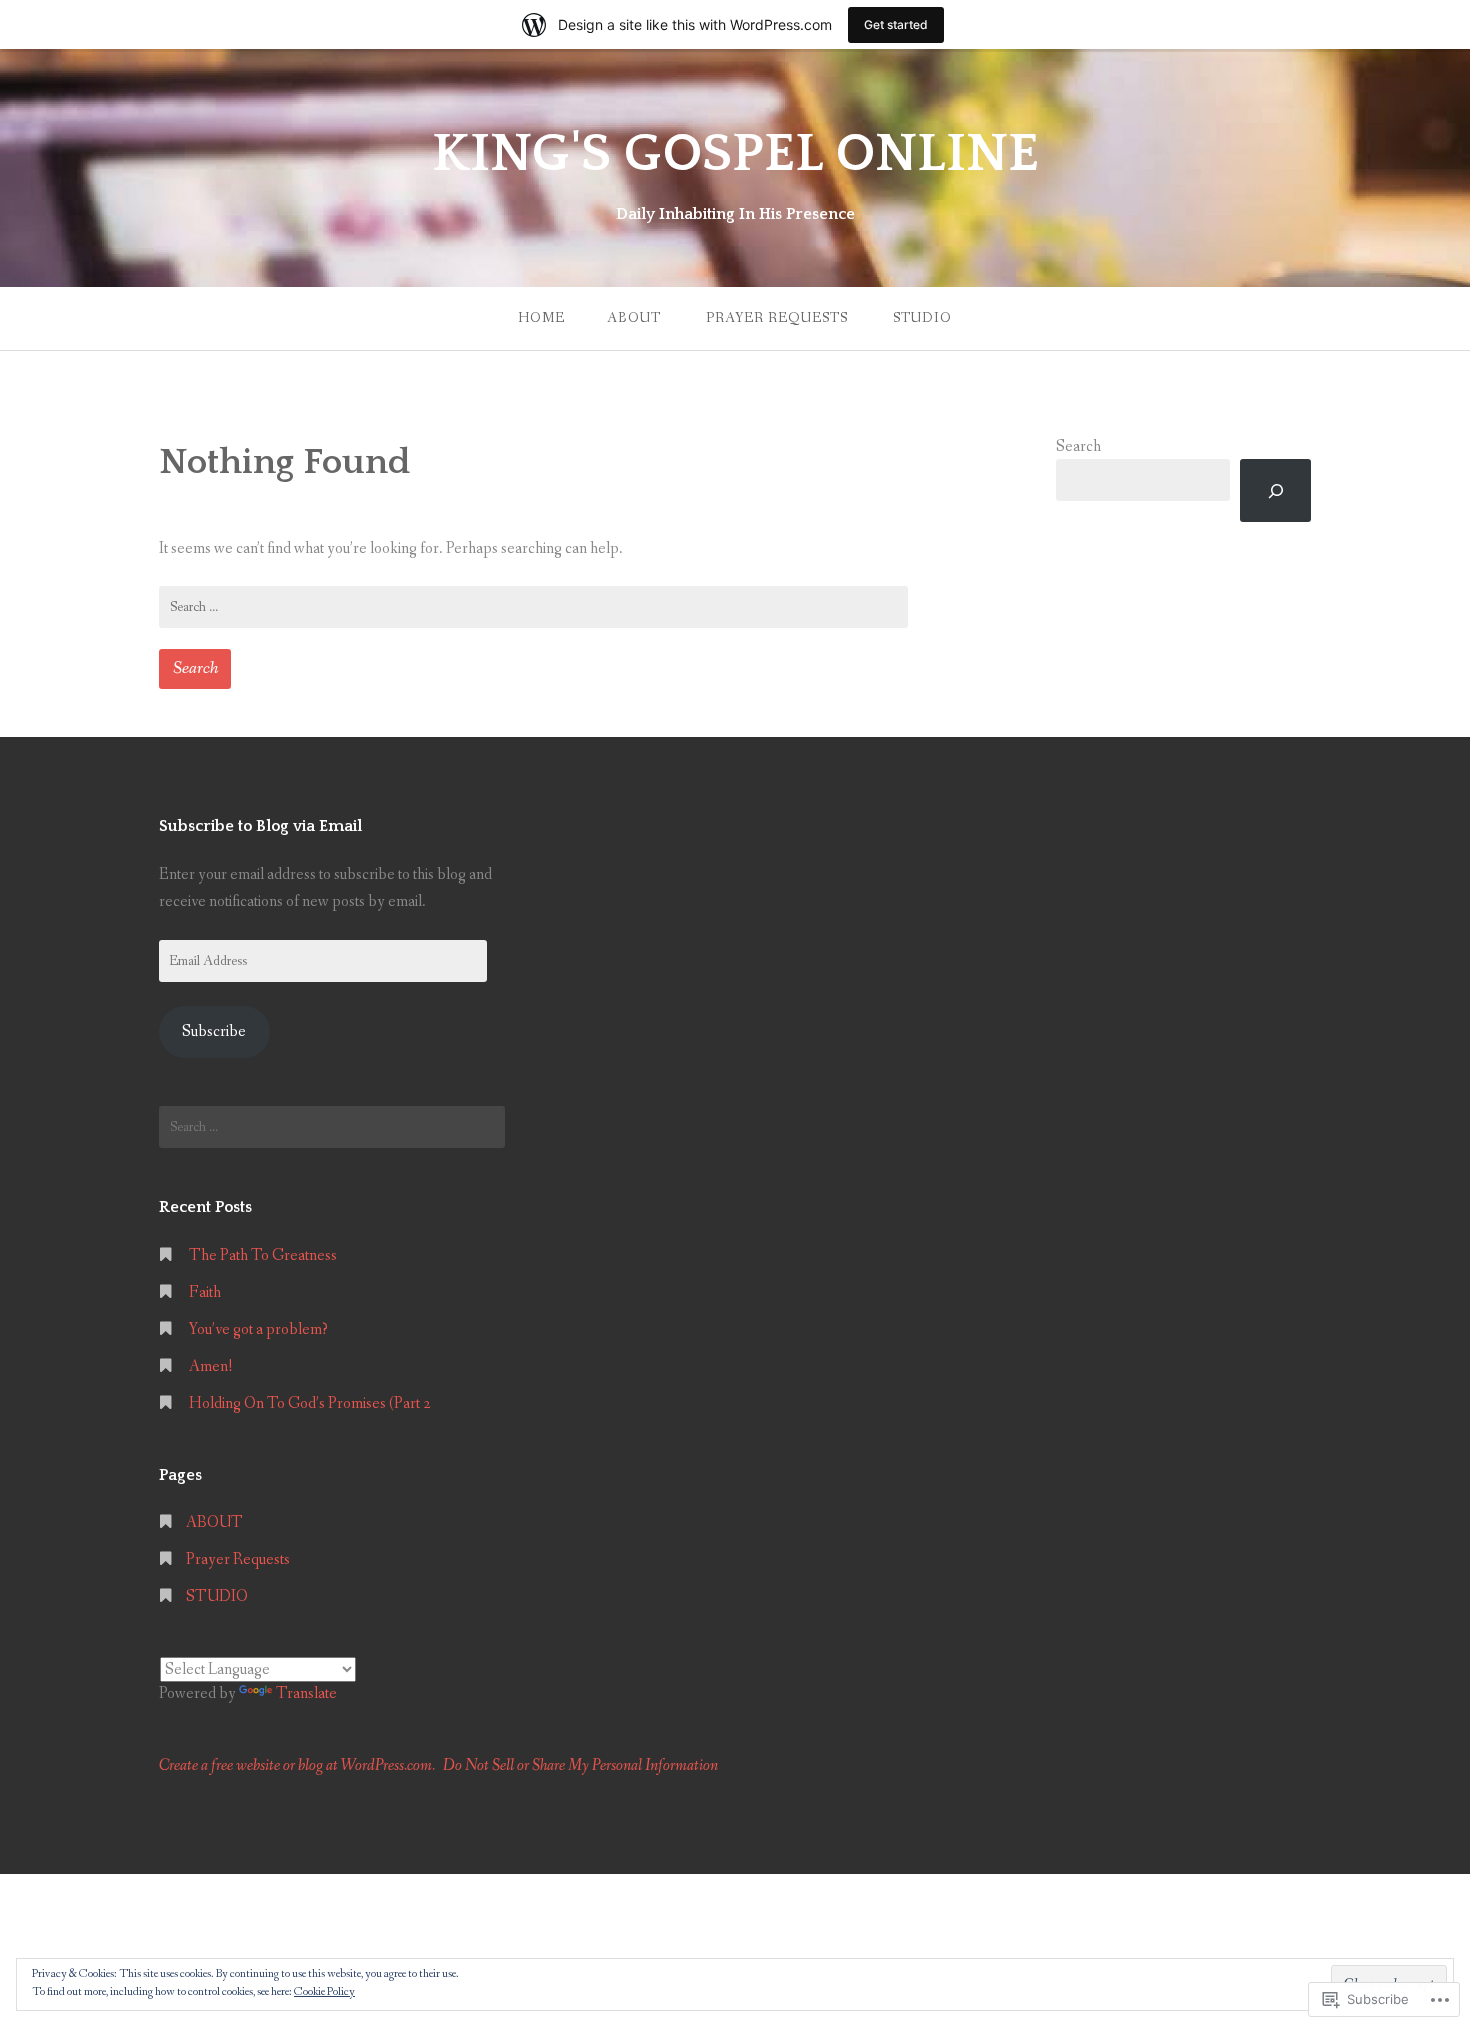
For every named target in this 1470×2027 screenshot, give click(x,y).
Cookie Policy (324, 1992)
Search (1078, 446)
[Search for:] (533, 607)
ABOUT (634, 318)
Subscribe (214, 1031)
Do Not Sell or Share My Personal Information (580, 1765)
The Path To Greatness (263, 1255)
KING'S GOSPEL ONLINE (735, 154)
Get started (896, 24)
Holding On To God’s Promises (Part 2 (310, 1403)
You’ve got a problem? (258, 1329)
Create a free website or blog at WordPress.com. (297, 1765)
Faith (205, 1292)
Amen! (211, 1366)
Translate (306, 1693)
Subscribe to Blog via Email (260, 826)
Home (541, 318)
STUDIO (922, 318)
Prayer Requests (777, 318)
